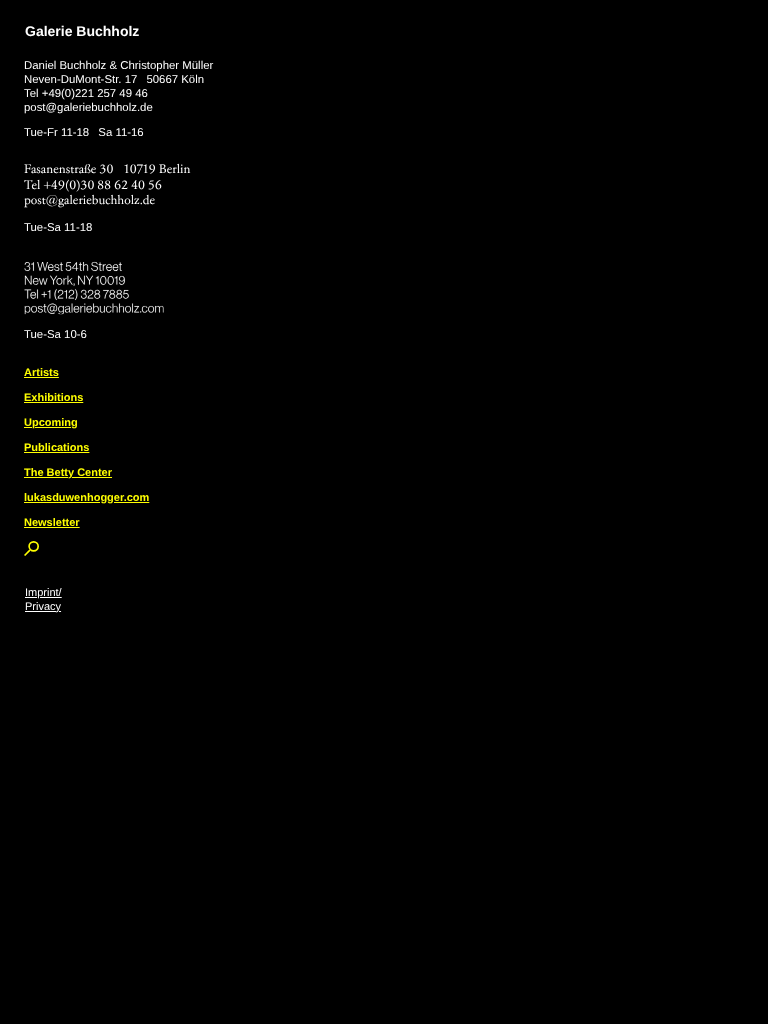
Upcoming (51, 423)
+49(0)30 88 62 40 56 (103, 185)
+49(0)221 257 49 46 (95, 94)
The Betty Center (68, 473)
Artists (41, 373)
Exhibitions (53, 398)
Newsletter (52, 523)
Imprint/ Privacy (43, 600)
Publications (56, 448)
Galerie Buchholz (82, 31)
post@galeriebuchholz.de (88, 108)
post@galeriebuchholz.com (96, 305)
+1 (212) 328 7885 (99, 291)
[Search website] (31, 552)
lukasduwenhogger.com (86, 498)
